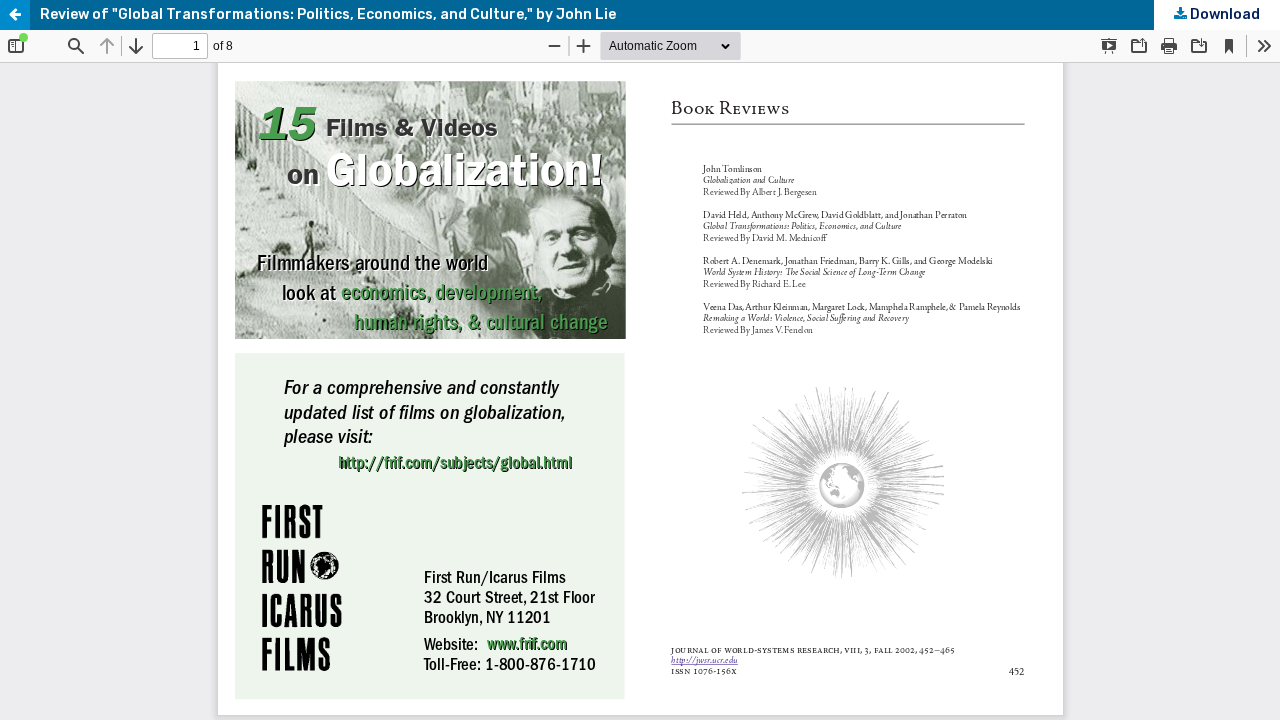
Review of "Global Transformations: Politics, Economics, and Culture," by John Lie (328, 14)
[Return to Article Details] (15, 15)
